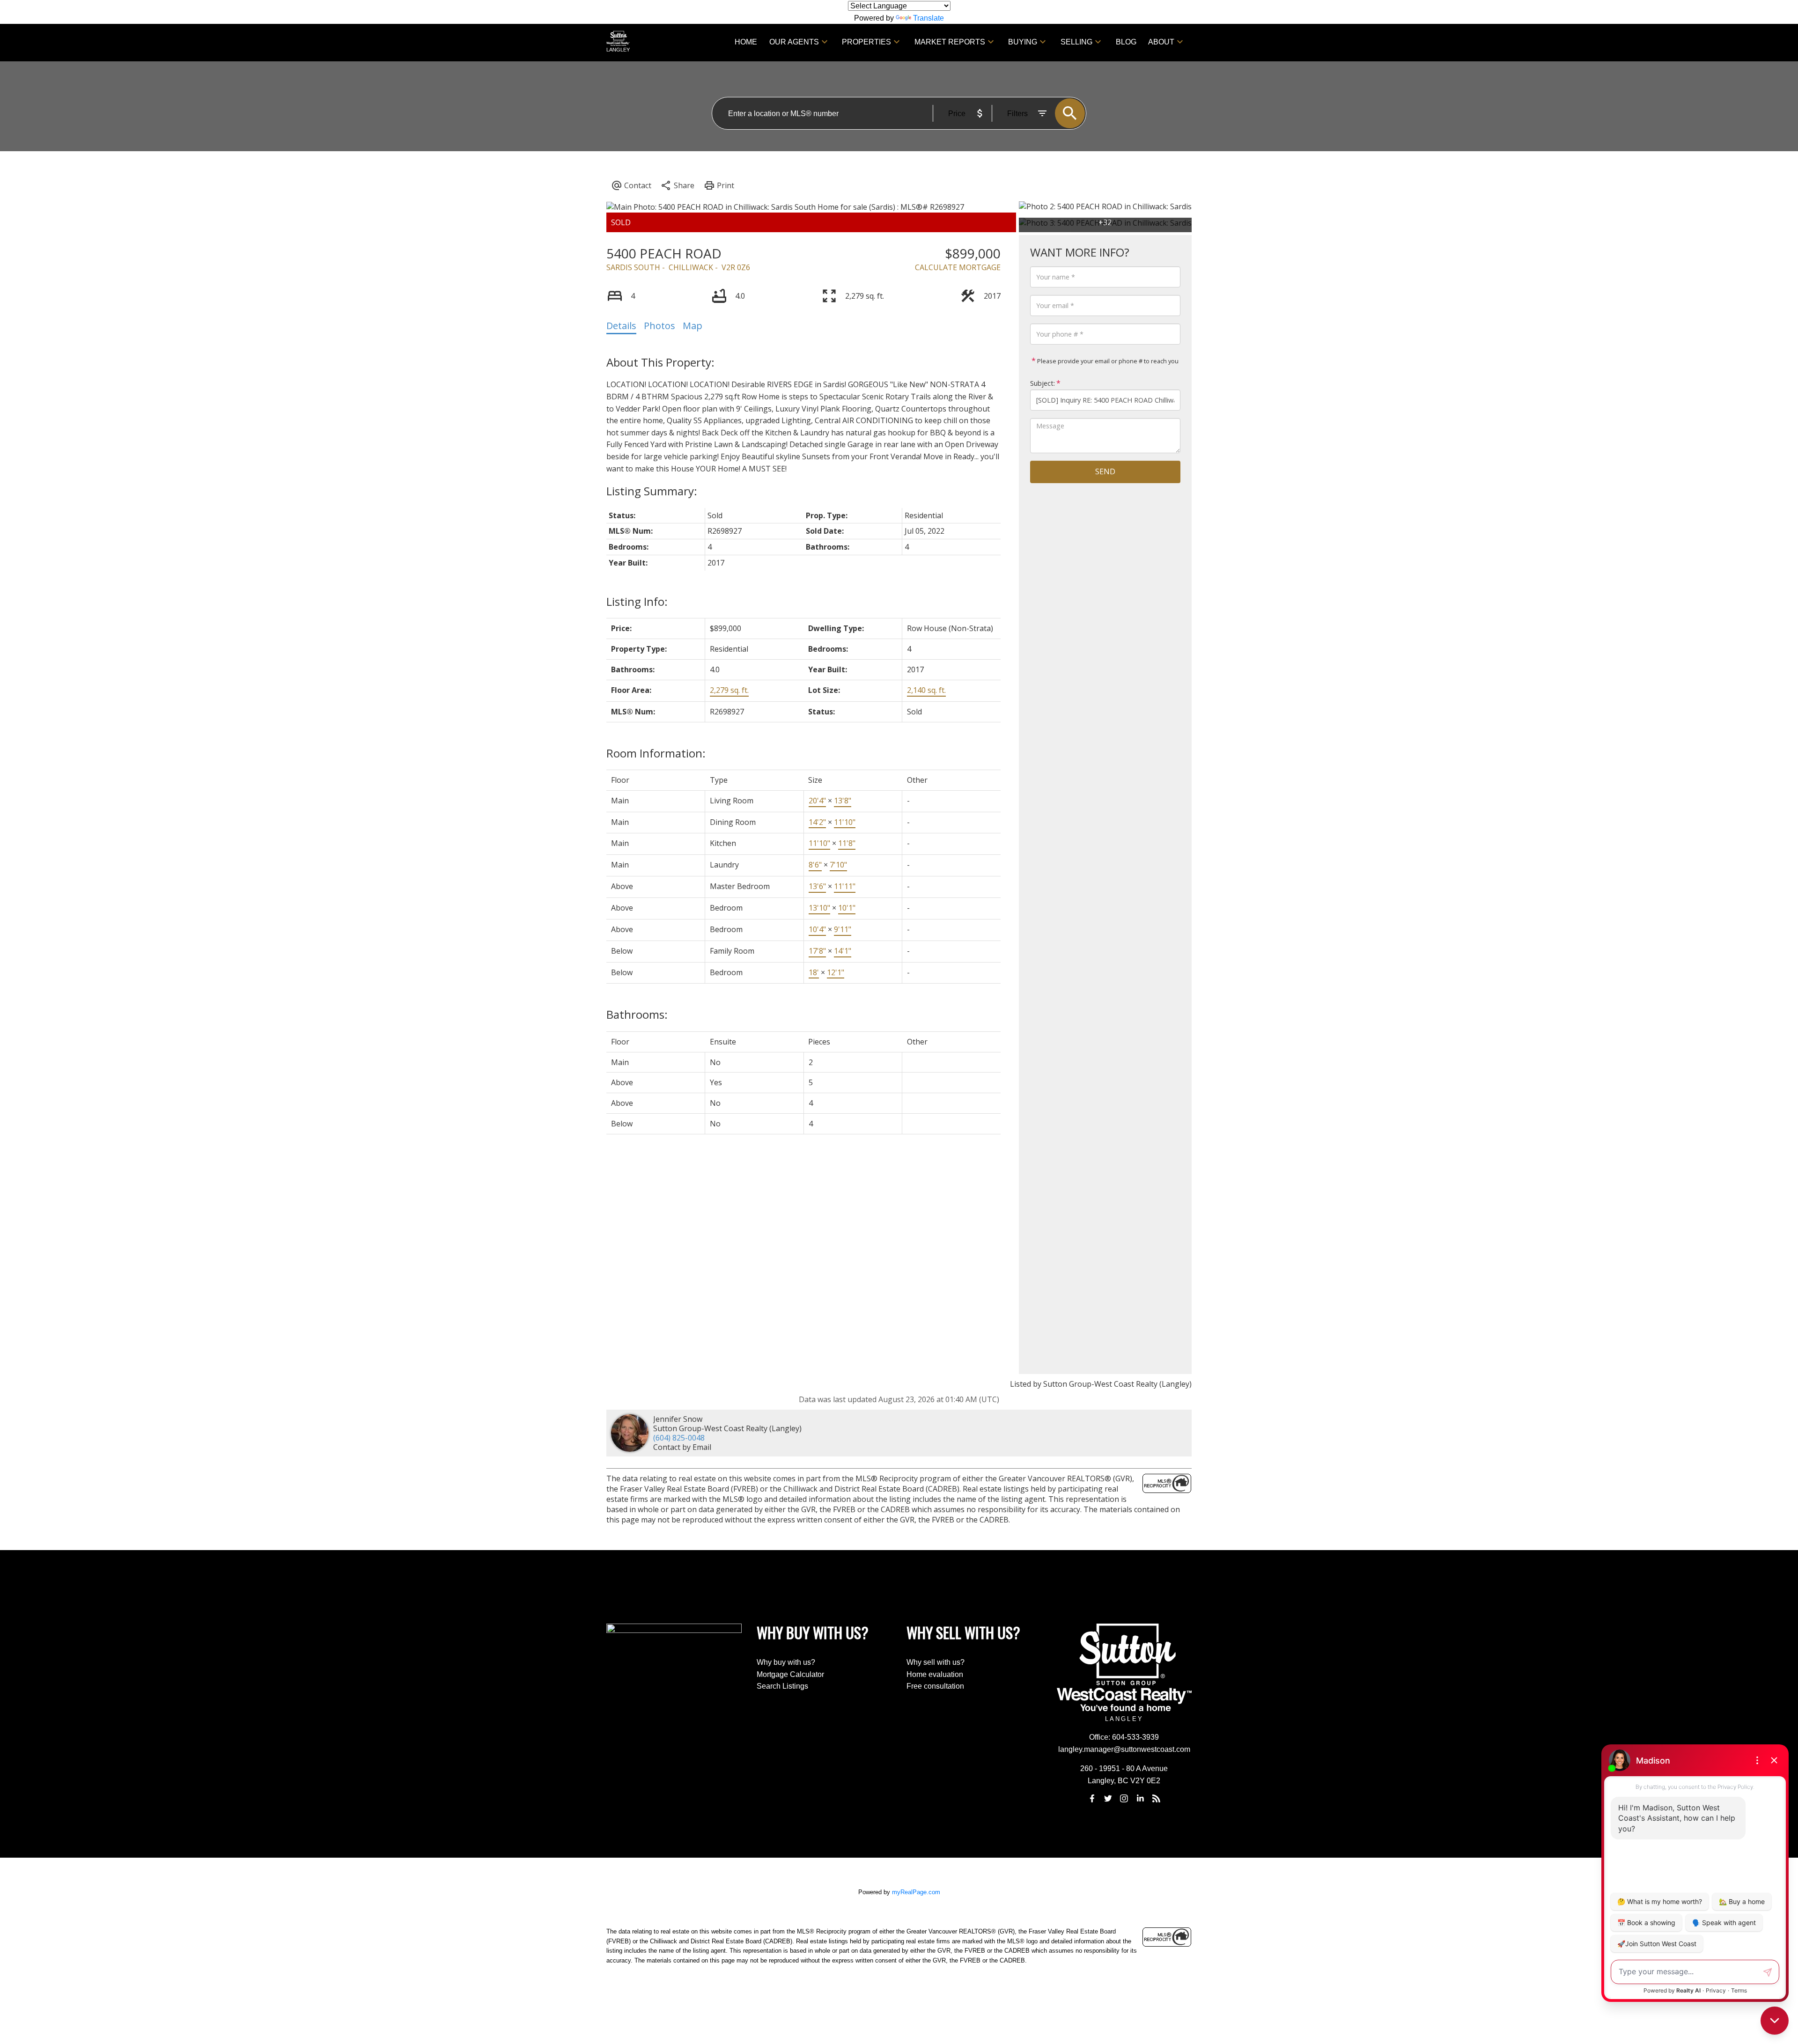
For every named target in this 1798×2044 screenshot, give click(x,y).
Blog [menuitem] (1126, 42)
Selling (1076, 42)
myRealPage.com (916, 1892)
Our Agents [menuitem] (794, 42)
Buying (1023, 42)
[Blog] (1157, 1799)
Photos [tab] (660, 326)
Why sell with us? (936, 1662)
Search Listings (782, 1686)
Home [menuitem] (746, 42)
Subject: (1043, 383)
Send (1105, 471)
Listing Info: (637, 601)
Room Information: (656, 753)
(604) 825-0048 (679, 1438)
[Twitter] (1108, 1799)
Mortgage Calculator (790, 1674)
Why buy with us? (786, 1662)
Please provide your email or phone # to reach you (1107, 361)
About (1161, 42)
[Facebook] (1092, 1799)
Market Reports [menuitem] (950, 42)
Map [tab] (693, 326)
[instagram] (1124, 1799)
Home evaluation (935, 1674)
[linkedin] (1140, 1799)
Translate (928, 18)
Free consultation (935, 1686)
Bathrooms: (637, 1014)
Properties (866, 42)
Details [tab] (621, 326)
